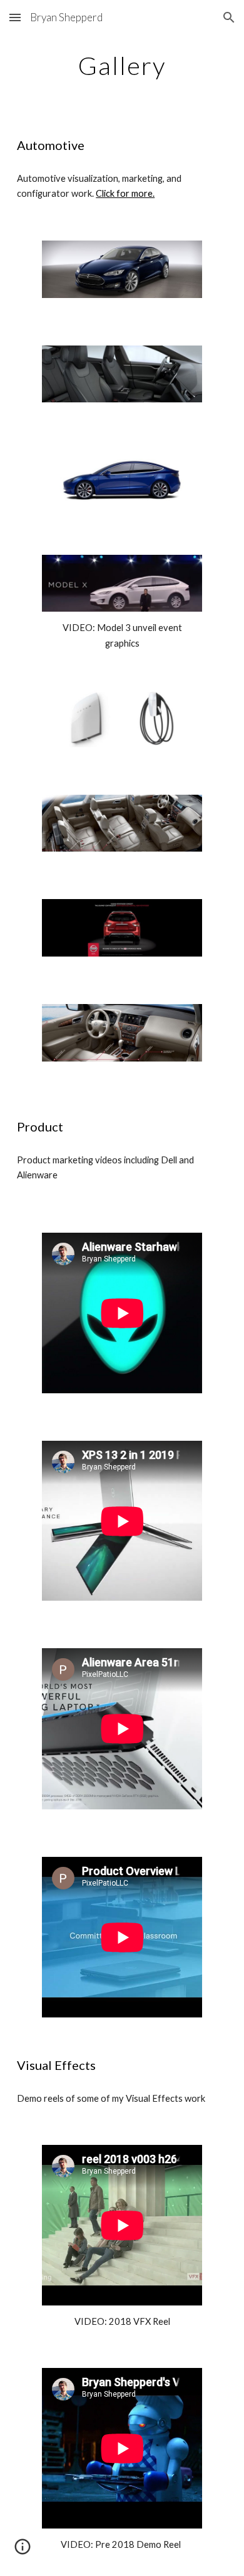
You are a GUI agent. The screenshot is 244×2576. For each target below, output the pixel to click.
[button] (15, 17)
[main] (122, 66)
